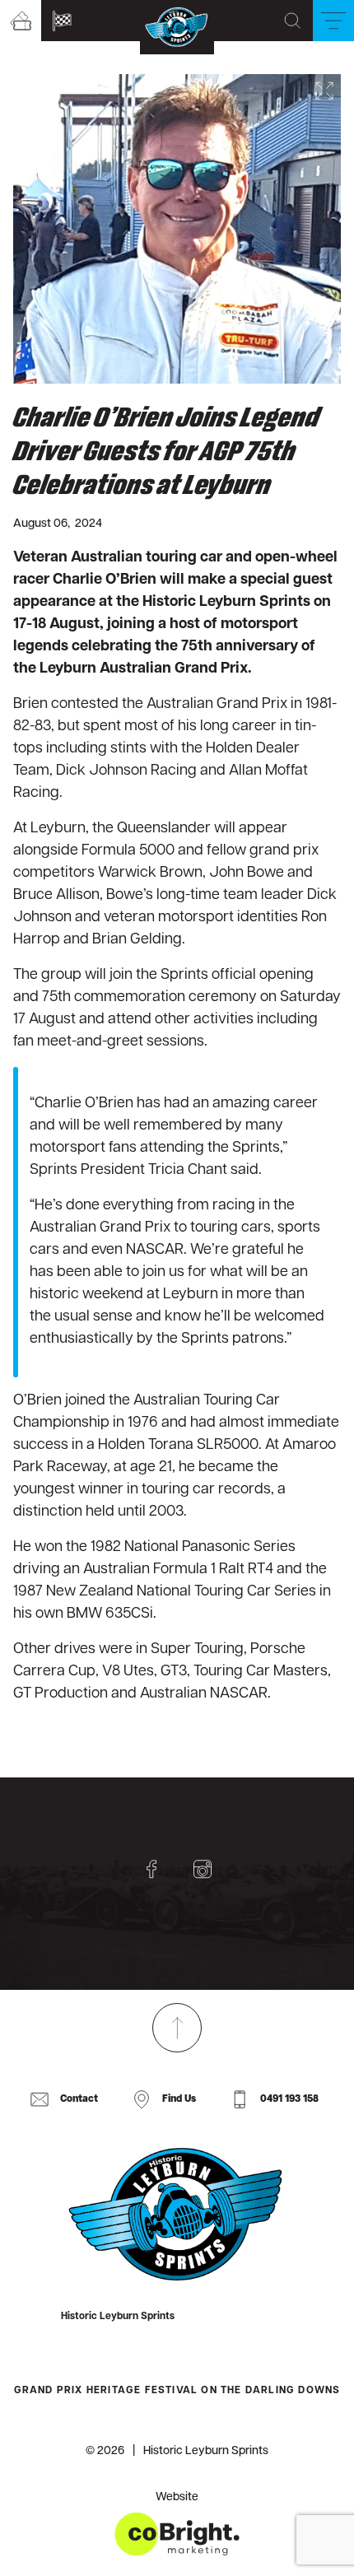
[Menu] (333, 21)
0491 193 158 (289, 2099)
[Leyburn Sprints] (177, 27)
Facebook (151, 1869)
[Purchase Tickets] (21, 21)
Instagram (203, 1869)
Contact (79, 2099)
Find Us (179, 2099)
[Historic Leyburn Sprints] (177, 2215)
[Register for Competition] (62, 21)
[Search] (292, 21)
